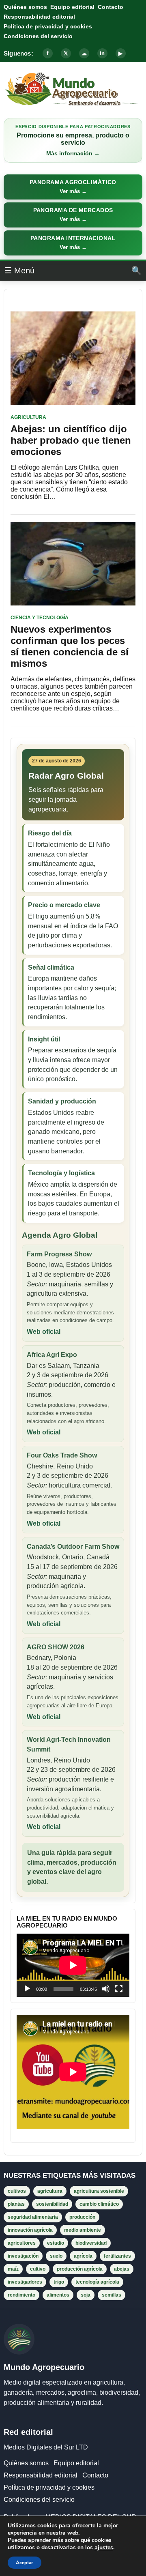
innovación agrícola (30, 2230)
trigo (59, 2282)
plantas (16, 2204)
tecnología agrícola (97, 2282)
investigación (23, 2256)
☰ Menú (19, 270)
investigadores (25, 2282)
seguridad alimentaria (33, 2217)
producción (82, 2217)
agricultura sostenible (99, 2191)
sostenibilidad (52, 2204)
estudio (56, 2243)
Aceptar (25, 2563)
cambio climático (99, 2204)
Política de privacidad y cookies (48, 26)
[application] (73, 1965)
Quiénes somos (25, 7)
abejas (122, 2269)
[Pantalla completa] (119, 1989)
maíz (13, 2269)
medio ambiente (83, 2230)
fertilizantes (117, 2256)
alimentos (58, 2295)
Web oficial (44, 1332)
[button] (73, 187)
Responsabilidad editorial (39, 17)
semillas (112, 2295)
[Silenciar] (106, 1989)
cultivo (38, 2269)
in (102, 53)
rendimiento (21, 2295)
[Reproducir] (27, 1989)
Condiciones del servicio (38, 36)
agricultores (22, 2243)
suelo (56, 2256)
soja (86, 2295)
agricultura (50, 2191)
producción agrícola (80, 2269)
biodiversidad (91, 2243)
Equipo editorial (72, 7)
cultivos (17, 2191)
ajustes (104, 2548)
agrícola (83, 2256)
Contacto (111, 7)
